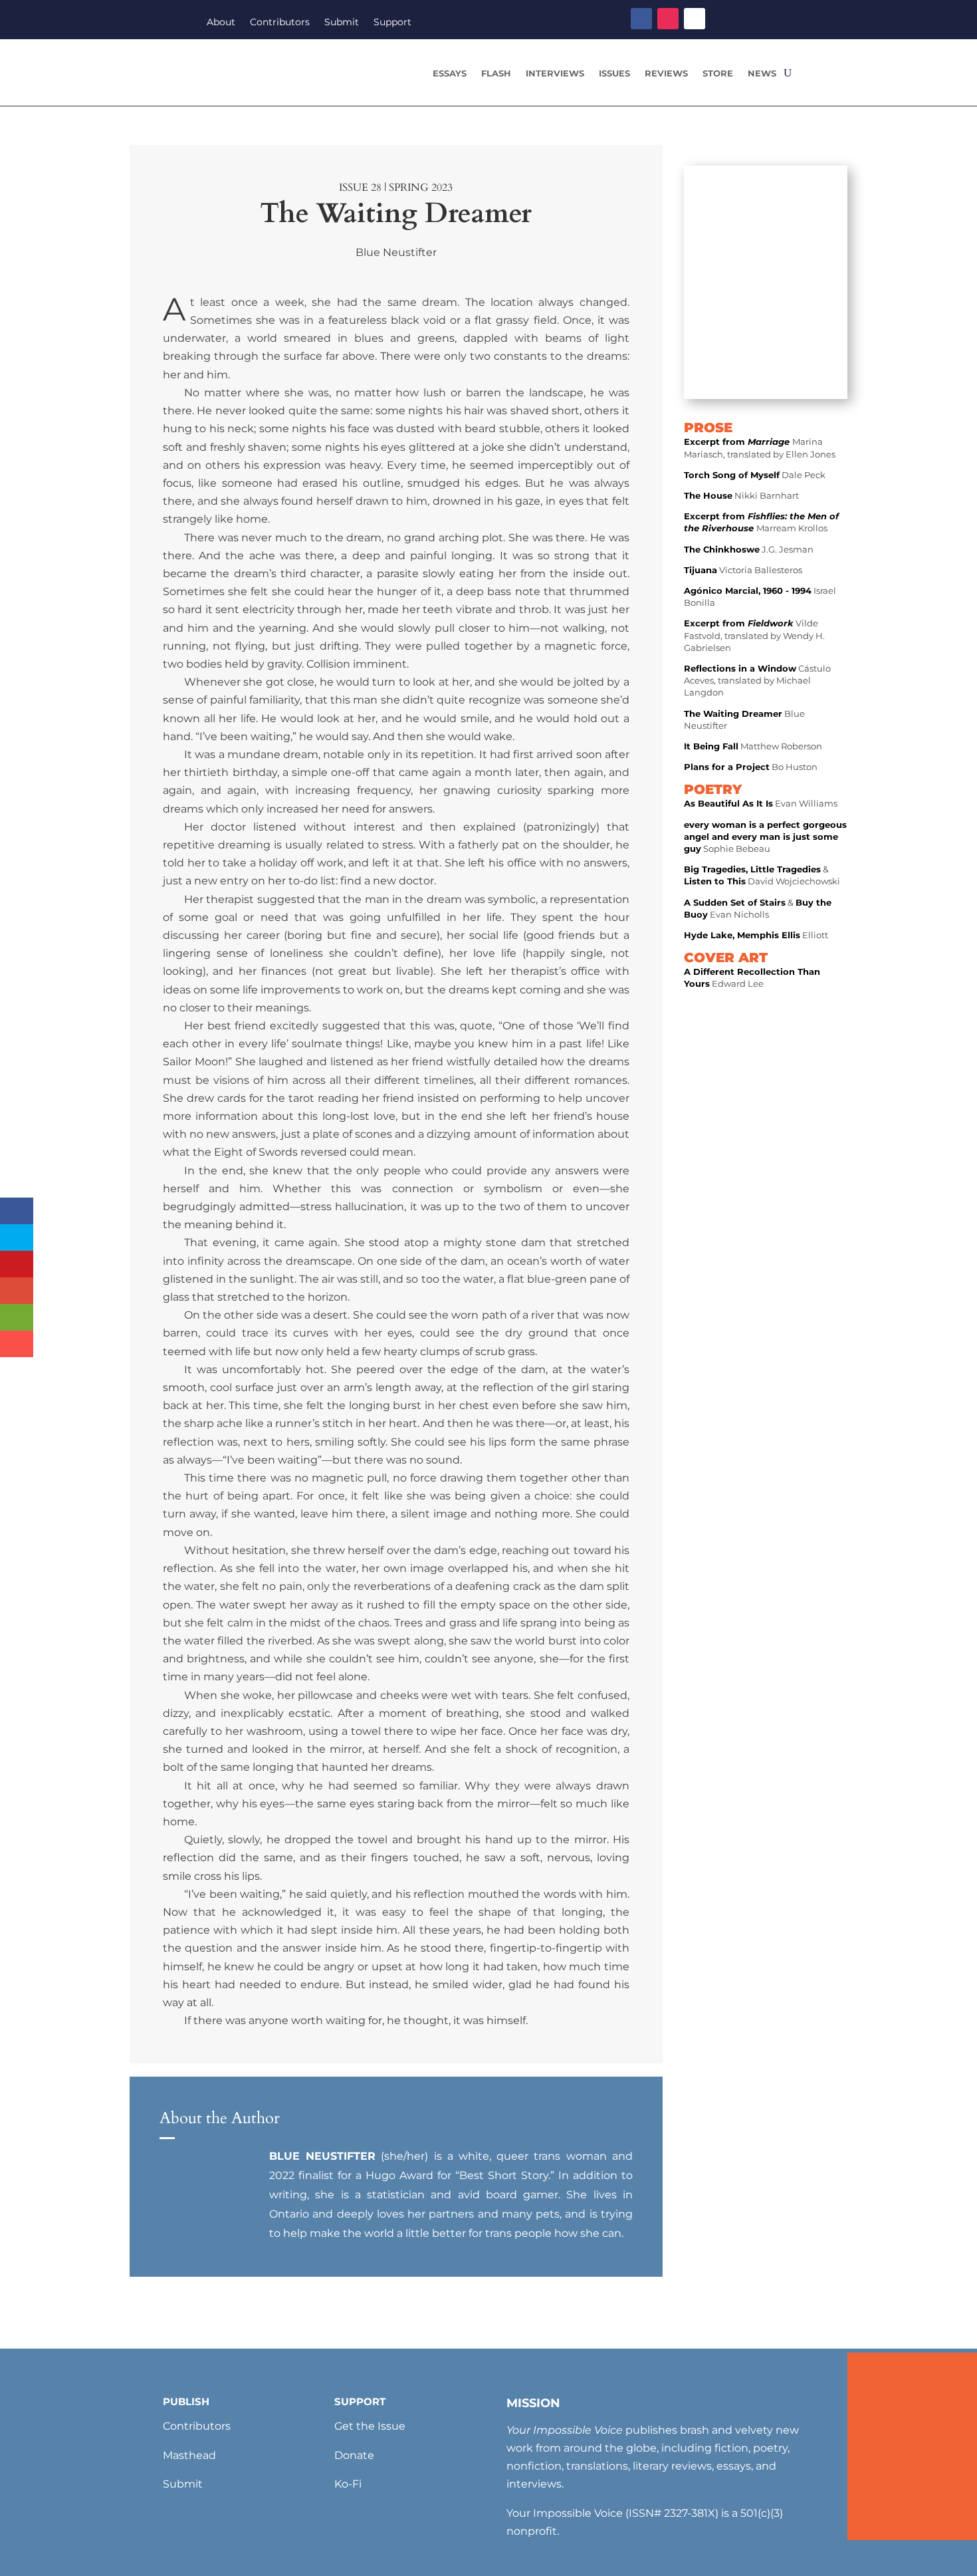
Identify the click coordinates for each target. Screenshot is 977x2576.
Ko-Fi (348, 2484)
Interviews (555, 73)
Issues (614, 73)
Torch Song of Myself (732, 475)
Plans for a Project (727, 767)
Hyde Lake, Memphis (733, 935)
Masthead (189, 2455)
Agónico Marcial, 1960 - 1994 (748, 590)
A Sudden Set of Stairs (735, 902)
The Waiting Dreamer (733, 713)
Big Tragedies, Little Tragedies (752, 869)
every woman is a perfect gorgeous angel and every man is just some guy (765, 837)
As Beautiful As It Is (728, 803)
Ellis (791, 935)
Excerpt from (738, 442)
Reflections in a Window (740, 668)
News (762, 73)
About (221, 23)
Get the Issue (370, 2426)
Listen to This (715, 881)
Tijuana (701, 570)
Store (718, 73)
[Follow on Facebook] (641, 19)
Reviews (666, 73)
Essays (450, 73)
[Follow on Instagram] (668, 19)
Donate (354, 2455)
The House (708, 495)
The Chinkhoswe (722, 549)
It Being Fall (711, 746)
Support (392, 23)
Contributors (280, 23)
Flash (496, 73)
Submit (342, 23)
